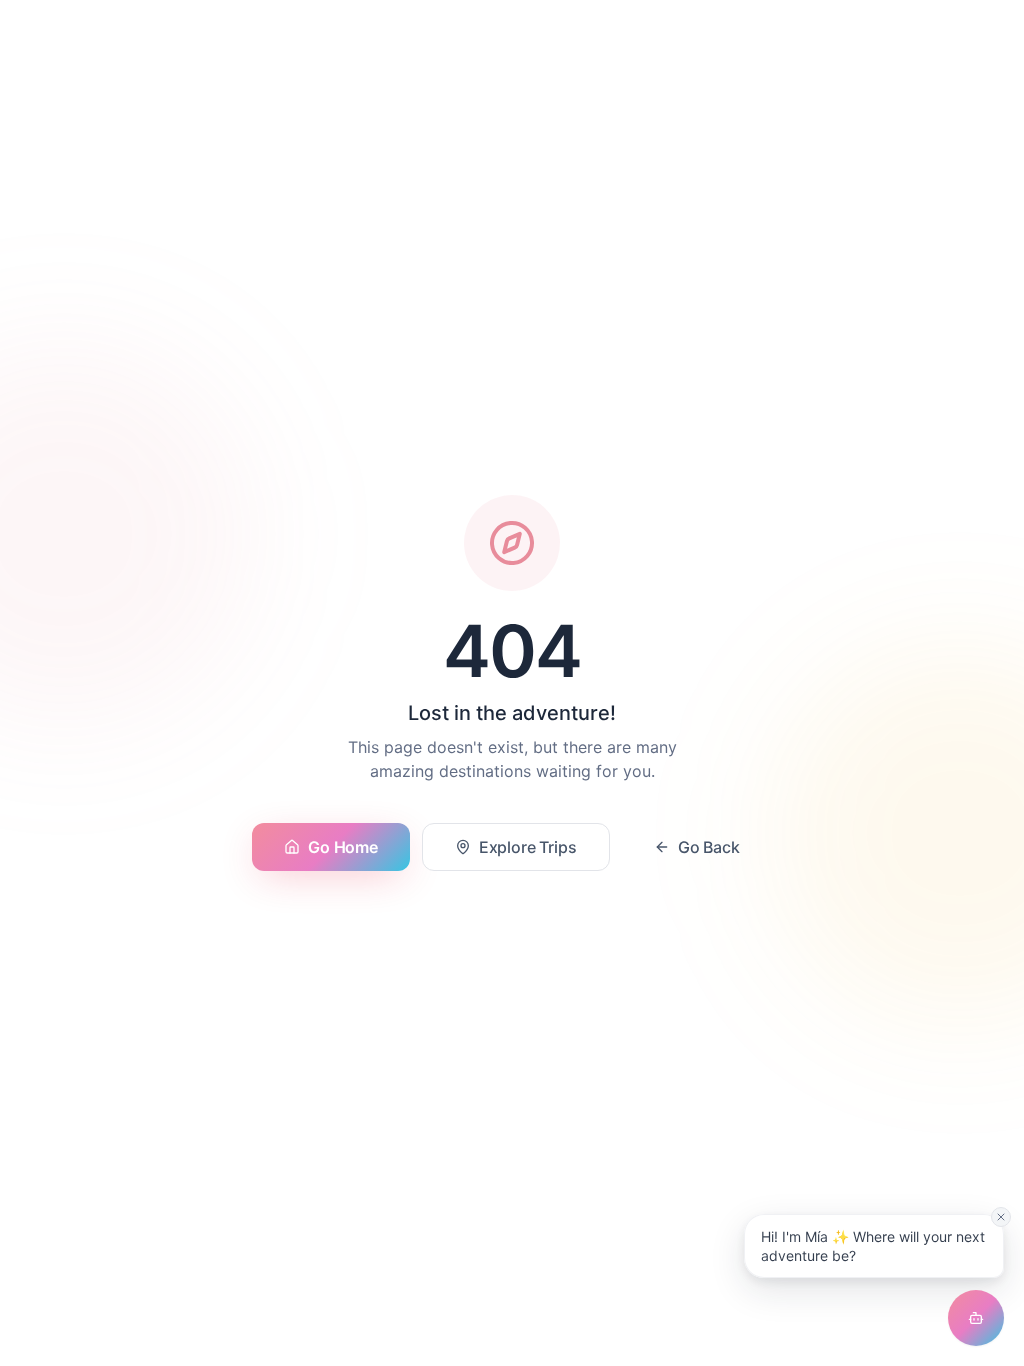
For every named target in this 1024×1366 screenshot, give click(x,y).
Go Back (709, 847)
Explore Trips (528, 847)
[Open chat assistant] (976, 1318)
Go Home (342, 847)
